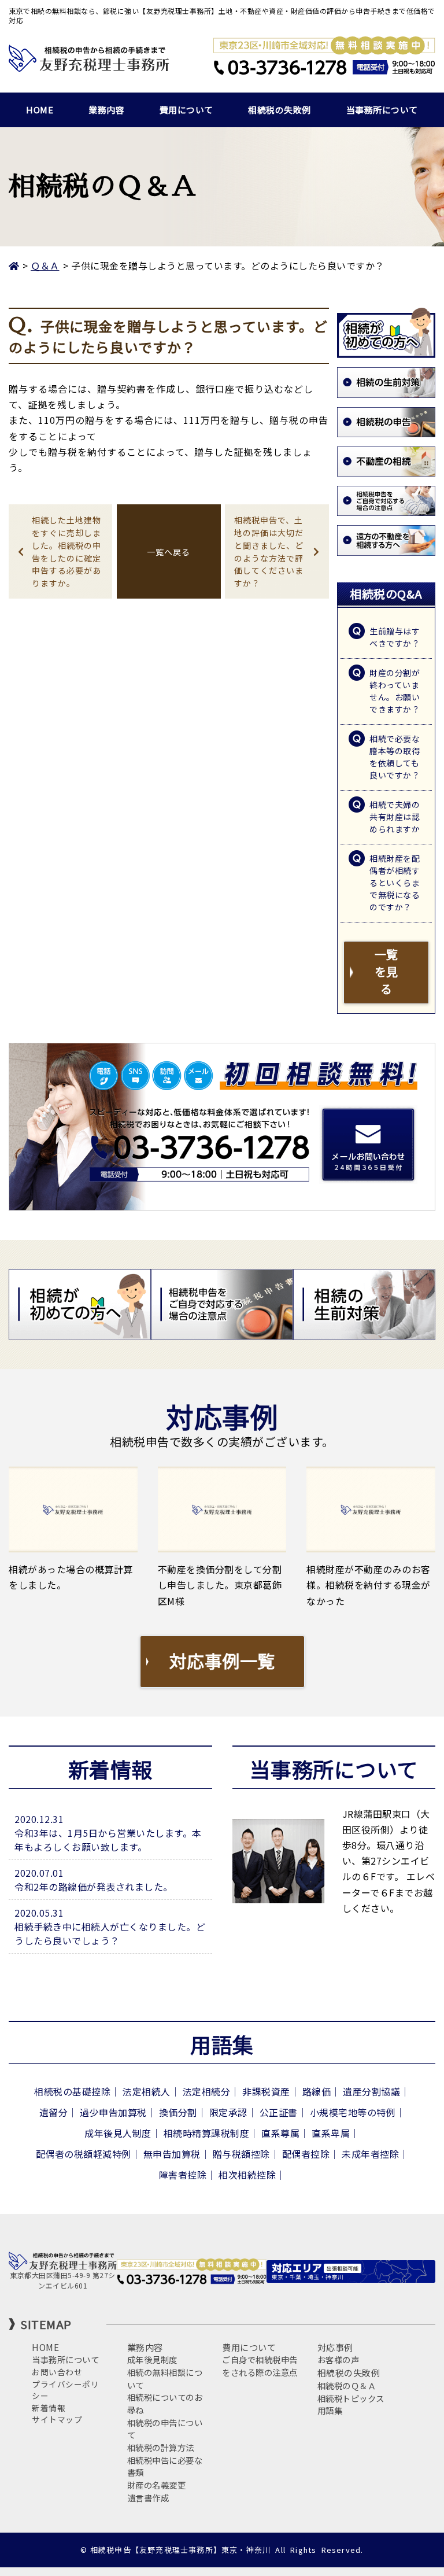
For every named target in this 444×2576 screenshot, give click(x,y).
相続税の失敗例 (280, 110)
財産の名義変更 (157, 2485)
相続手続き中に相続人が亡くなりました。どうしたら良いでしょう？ (110, 1933)
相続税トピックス (351, 2398)
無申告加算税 (172, 2154)
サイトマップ (57, 2419)
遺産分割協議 (371, 2091)
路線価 (317, 2091)
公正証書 (279, 2112)
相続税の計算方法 (161, 2447)
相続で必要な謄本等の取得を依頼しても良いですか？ (395, 757)
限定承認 (228, 2112)
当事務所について (382, 110)
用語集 (330, 2410)
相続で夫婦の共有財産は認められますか (395, 817)
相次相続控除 (247, 2175)
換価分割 (178, 2112)
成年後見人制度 (118, 2133)
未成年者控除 (370, 2154)
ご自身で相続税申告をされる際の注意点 (260, 2366)
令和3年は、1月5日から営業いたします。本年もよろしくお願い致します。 (108, 1840)
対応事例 (335, 2347)
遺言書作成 (148, 2498)
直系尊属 (280, 2133)
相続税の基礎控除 (72, 2091)
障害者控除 (183, 2175)
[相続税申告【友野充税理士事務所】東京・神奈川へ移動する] (14, 265)
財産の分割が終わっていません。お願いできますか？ (395, 691)
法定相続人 (147, 2091)
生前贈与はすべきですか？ (395, 637)
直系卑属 (331, 2133)
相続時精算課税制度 (207, 2133)
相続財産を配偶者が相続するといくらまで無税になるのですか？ (395, 883)
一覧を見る (386, 971)
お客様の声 (338, 2359)
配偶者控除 (306, 2154)
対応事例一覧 (222, 1660)
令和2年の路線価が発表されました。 (94, 1887)
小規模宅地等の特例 (353, 2112)
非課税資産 (266, 2091)
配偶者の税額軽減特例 (84, 2154)
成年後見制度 (152, 2359)
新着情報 (49, 2408)
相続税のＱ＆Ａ (347, 2385)
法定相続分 (207, 2091)
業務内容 (106, 110)
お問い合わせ (57, 2372)
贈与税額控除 (241, 2154)
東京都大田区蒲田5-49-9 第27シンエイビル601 (63, 2280)
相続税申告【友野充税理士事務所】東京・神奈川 (180, 2550)
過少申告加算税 (113, 2112)
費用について (186, 110)
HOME (40, 110)
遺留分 (54, 2112)
